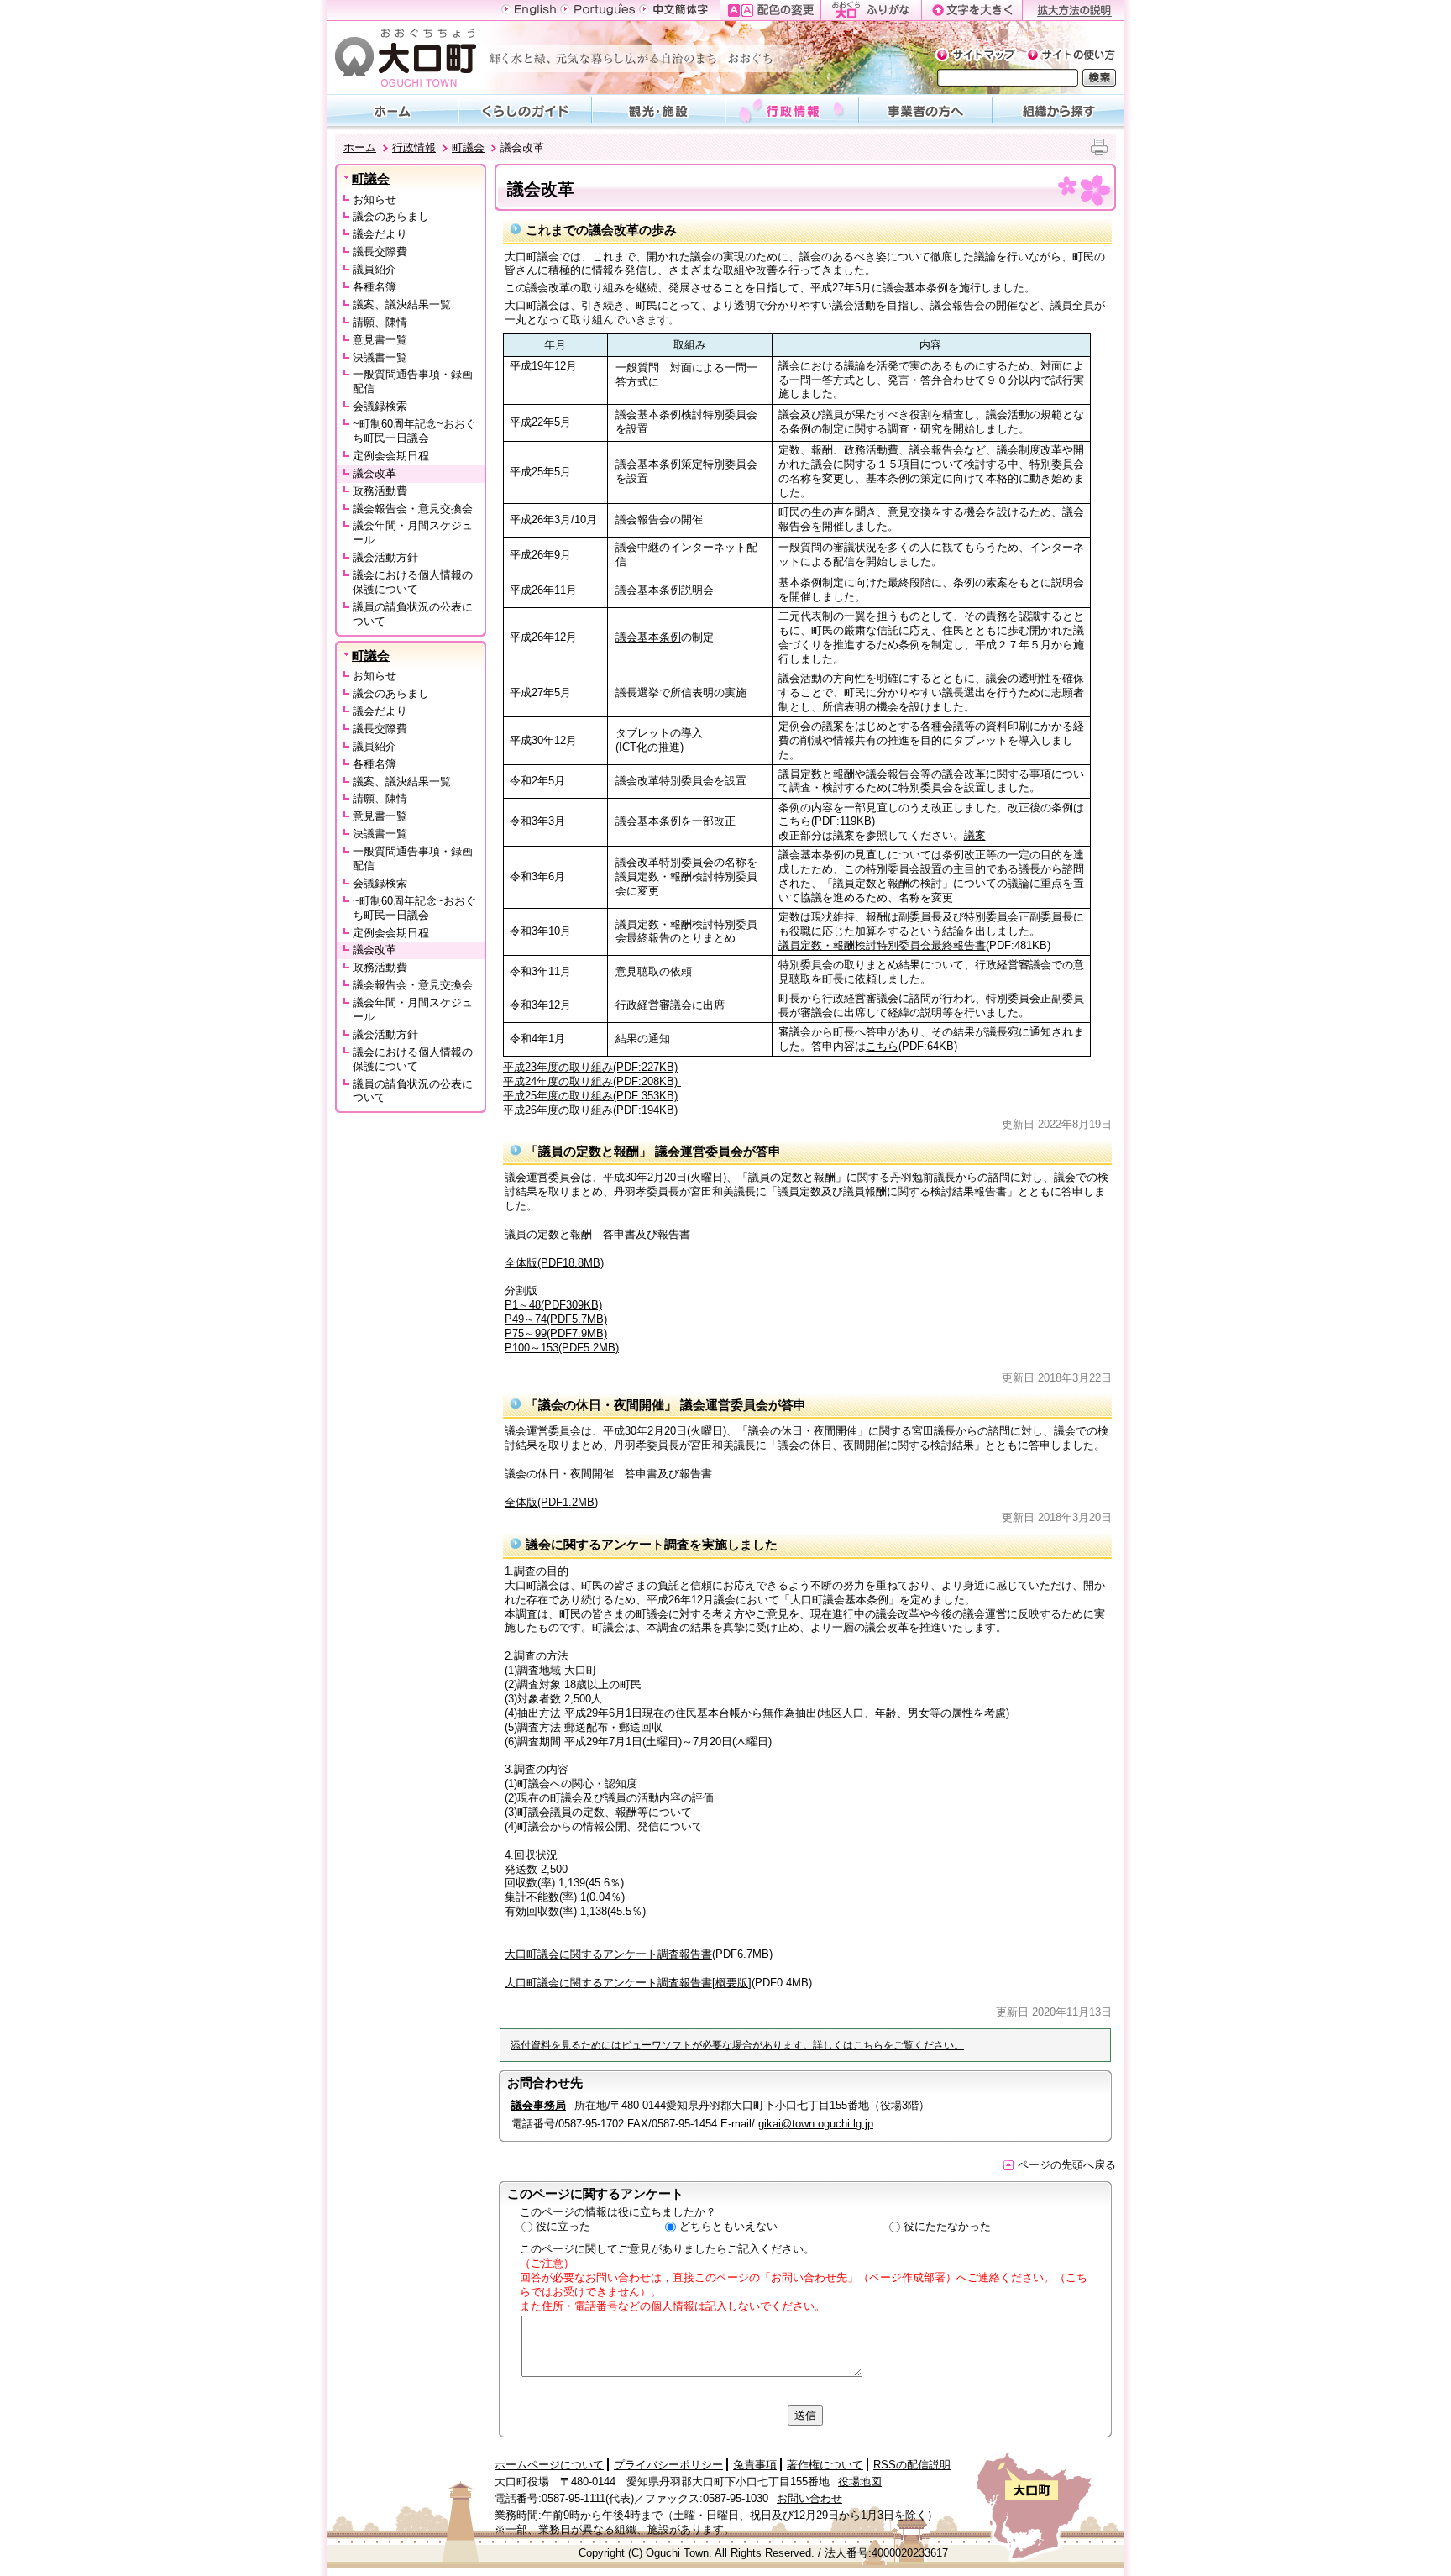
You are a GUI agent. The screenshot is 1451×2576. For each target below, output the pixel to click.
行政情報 (414, 147)
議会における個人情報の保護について (413, 582)
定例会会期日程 (391, 456)
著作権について (825, 2465)
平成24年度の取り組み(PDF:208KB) (592, 1081)
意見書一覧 (380, 340)
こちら (882, 1046)
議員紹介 (375, 269)
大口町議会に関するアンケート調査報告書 (608, 1954)
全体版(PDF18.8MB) (554, 1263)
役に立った (563, 2226)
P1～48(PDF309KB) (553, 1305)
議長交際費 (380, 252)
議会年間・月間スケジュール (413, 533)
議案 (975, 835)
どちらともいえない (728, 2226)
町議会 (468, 147)
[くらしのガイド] (525, 110)
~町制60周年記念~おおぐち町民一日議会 (414, 431)
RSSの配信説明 (912, 2465)
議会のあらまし (391, 216)
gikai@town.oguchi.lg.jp (816, 2124)
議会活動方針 (385, 557)
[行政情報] (792, 110)
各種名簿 (375, 287)
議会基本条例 (648, 637)
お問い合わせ (809, 2498)
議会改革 (375, 473)
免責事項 (755, 2465)
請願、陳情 (380, 322)
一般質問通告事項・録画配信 (413, 381)
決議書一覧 (380, 357)
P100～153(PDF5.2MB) (562, 1348)
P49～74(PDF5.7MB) (556, 1319)
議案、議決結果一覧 (402, 304)
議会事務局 (539, 2105)
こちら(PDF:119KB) (827, 821)
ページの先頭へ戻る (1067, 2165)
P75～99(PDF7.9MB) (556, 1333)
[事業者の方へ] (926, 110)
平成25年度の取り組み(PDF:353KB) (590, 1096)
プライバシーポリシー (668, 2465)
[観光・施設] (659, 110)
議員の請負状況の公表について (413, 614)
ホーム (360, 147)
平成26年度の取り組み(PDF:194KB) (590, 1110)
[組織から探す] (1059, 110)
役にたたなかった (947, 2226)
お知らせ (375, 199)
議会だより (380, 234)
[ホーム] (392, 110)
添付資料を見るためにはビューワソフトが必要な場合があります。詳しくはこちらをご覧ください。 (737, 2045)
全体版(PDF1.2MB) (551, 1502)
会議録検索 (380, 406)
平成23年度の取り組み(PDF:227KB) (590, 1067)
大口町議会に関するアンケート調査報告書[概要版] (628, 1983)
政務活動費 (380, 491)
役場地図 (860, 2482)
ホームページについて (549, 2465)
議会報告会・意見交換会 (413, 509)
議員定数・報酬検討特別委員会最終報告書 (882, 945)
